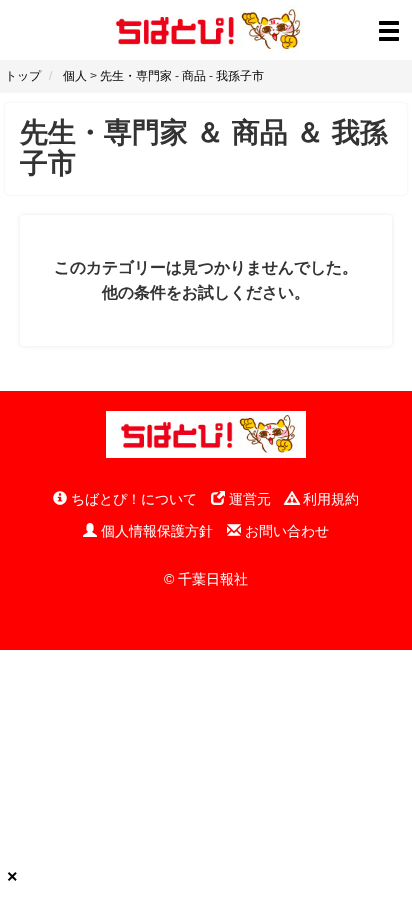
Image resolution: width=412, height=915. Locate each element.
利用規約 (329, 499)
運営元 (248, 499)
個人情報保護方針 (155, 531)
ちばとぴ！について (132, 499)
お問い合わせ (285, 531)
